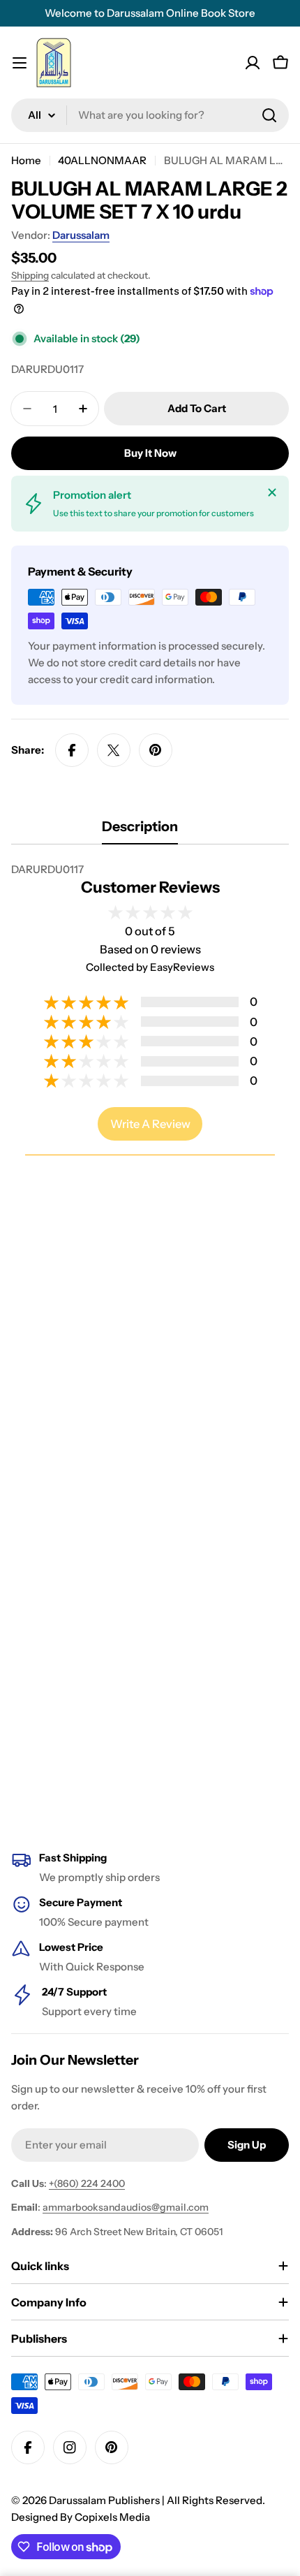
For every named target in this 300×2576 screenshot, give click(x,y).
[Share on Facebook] (72, 750)
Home (26, 160)
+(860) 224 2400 (87, 2183)
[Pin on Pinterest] (156, 750)
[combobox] (150, 115)
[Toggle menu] (20, 63)
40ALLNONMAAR (102, 160)
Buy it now (150, 453)
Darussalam (81, 235)
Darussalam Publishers (104, 2500)
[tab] (140, 831)
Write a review (150, 1124)
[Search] (269, 115)
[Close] (272, 492)
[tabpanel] (150, 870)
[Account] (253, 63)
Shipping (30, 275)
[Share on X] (114, 750)
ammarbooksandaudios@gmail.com (126, 2207)
